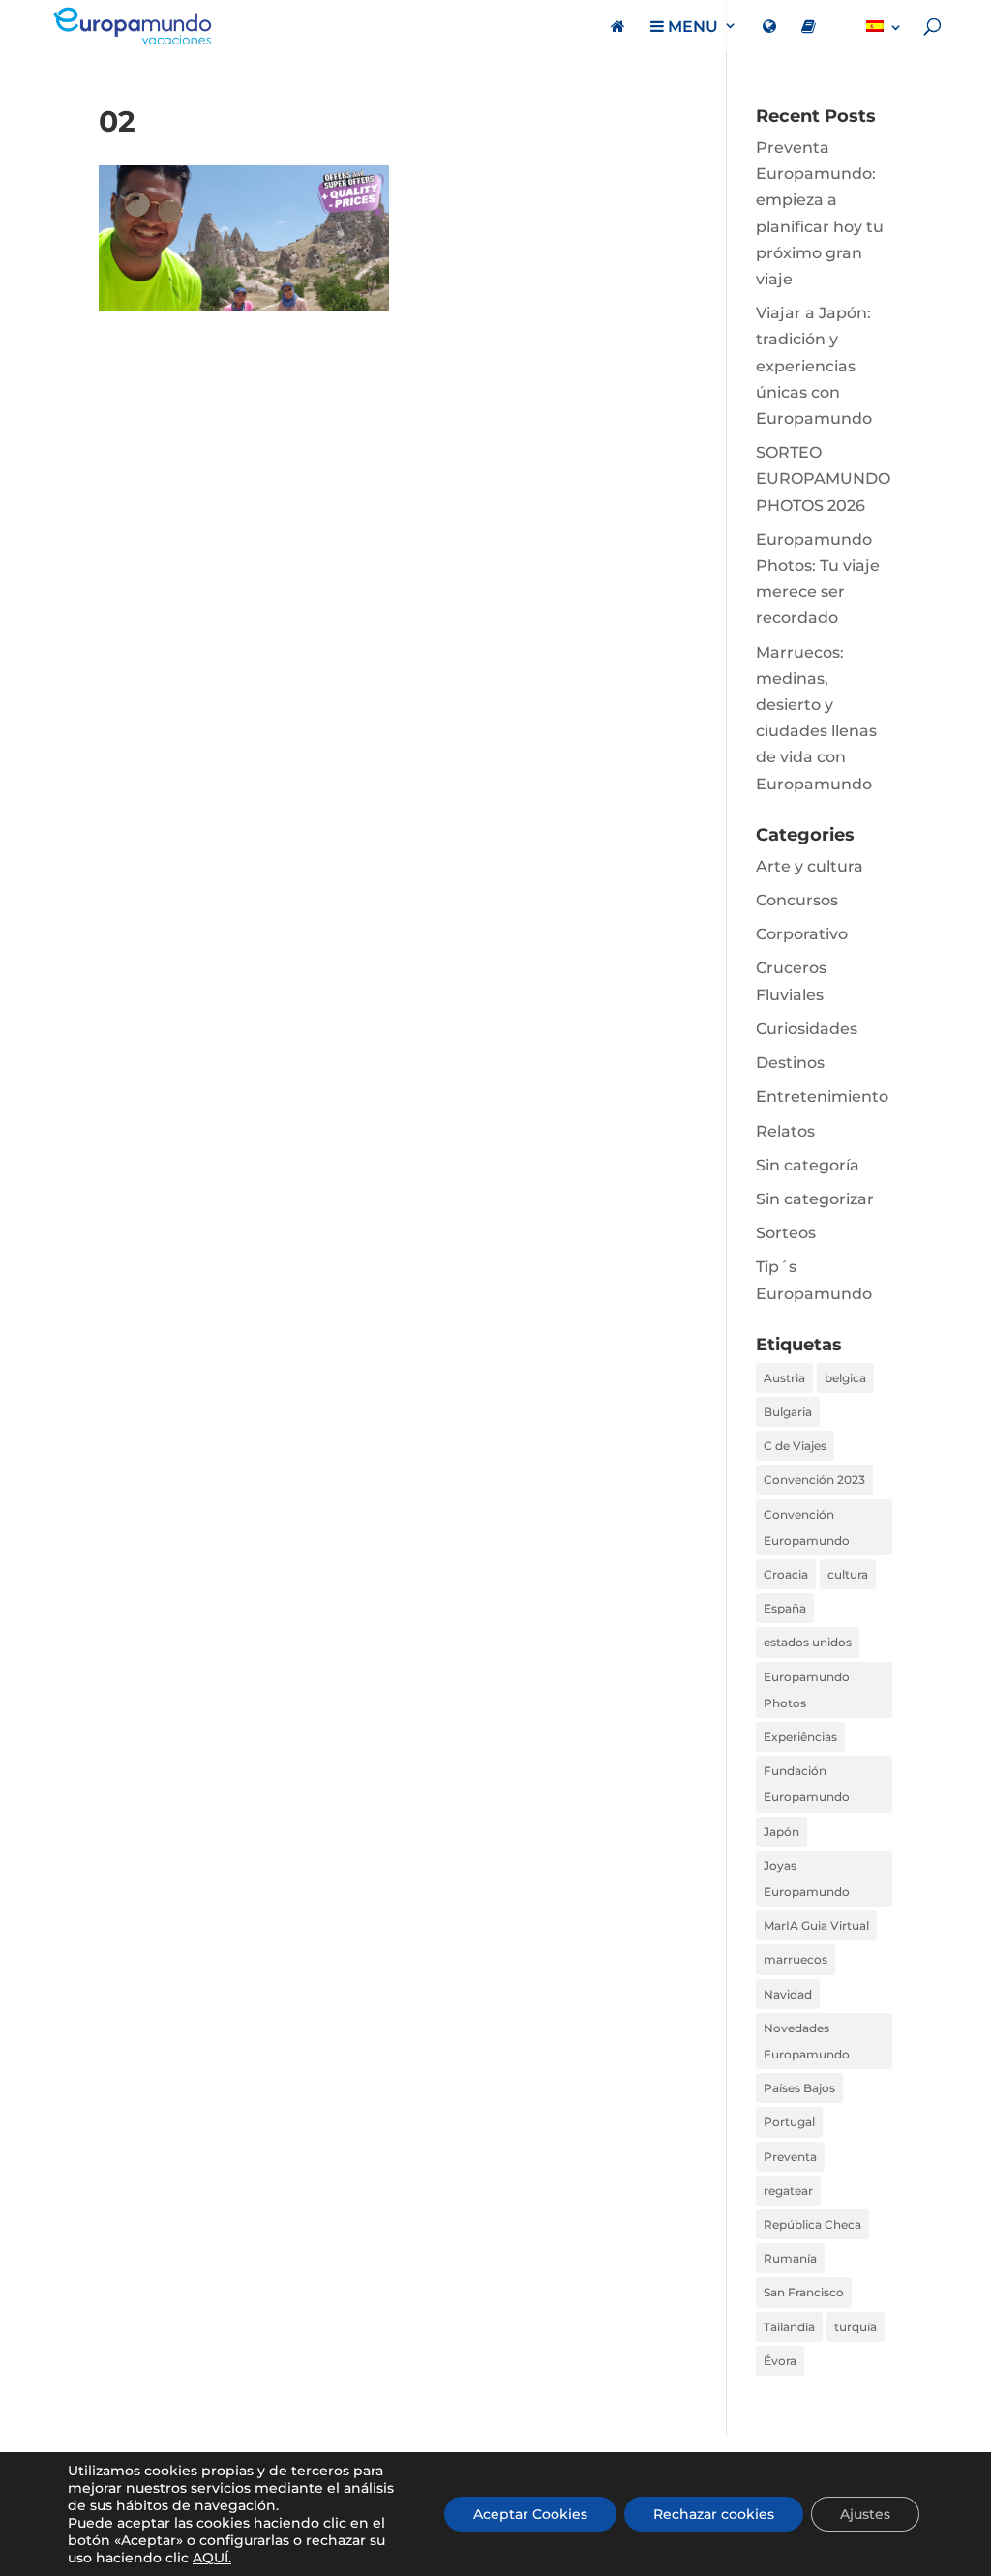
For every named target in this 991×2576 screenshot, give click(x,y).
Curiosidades (807, 1029)
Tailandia (789, 2327)
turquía (856, 2327)
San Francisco (804, 2292)
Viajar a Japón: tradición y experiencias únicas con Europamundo (814, 366)
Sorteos (786, 1233)
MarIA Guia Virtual (816, 1925)
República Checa (812, 2224)
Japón (781, 1832)
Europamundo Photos (807, 1690)
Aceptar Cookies (530, 2514)
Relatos (785, 1131)
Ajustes (865, 2514)
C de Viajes (795, 1446)
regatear (788, 2191)
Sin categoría (808, 1165)
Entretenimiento (822, 1096)
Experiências (800, 1737)
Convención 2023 (814, 1480)
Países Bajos (799, 2088)
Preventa (790, 2157)
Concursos (797, 900)
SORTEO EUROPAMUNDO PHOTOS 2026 (823, 478)
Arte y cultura (810, 866)
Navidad (788, 1994)
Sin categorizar (815, 1199)
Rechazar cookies (714, 2514)
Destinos (790, 1063)
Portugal (789, 2122)
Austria (784, 1378)
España (785, 1608)
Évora (780, 2361)
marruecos (796, 1959)
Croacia (786, 1574)
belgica (845, 1378)
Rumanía (790, 2258)
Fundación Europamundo (807, 1784)
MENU (691, 27)
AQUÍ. (212, 2558)
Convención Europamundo (807, 1527)
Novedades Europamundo (807, 2041)
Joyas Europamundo (807, 1879)
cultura (848, 1574)
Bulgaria (788, 1412)
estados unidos (808, 1642)
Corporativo (802, 934)
